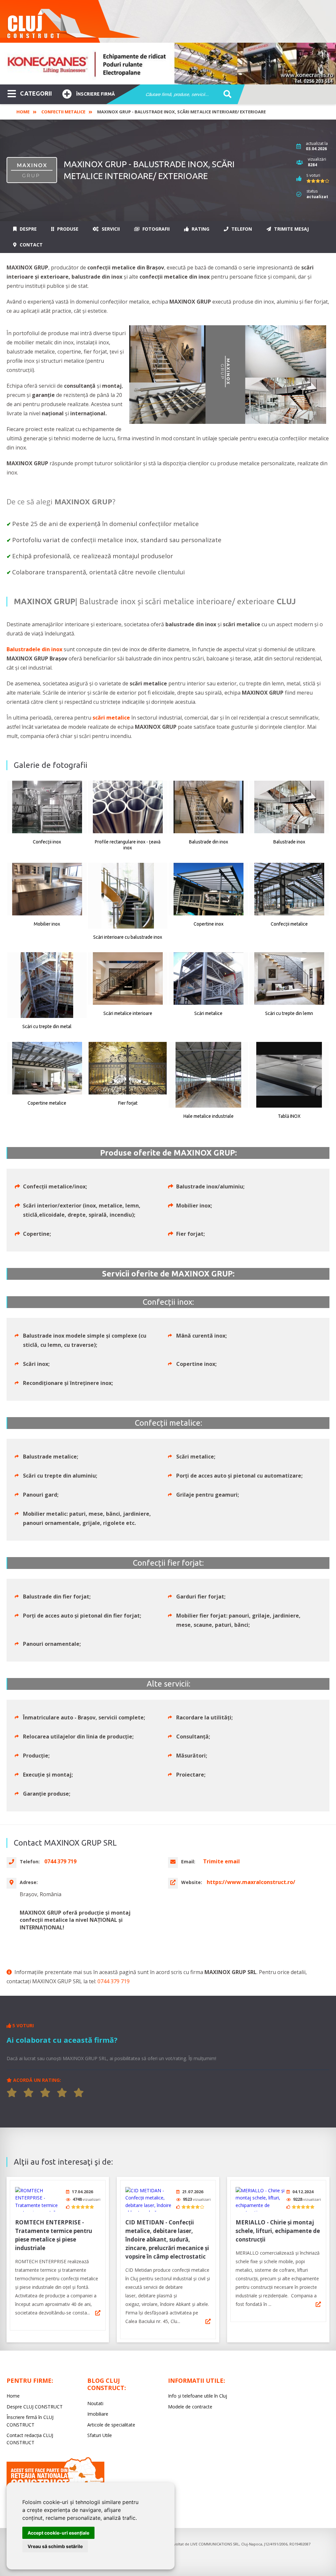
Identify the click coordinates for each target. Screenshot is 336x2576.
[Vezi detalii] (98, 2313)
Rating (200, 229)
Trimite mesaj (291, 229)
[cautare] (225, 95)
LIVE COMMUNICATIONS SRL (215, 2544)
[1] (12, 2093)
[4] (62, 2093)
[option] (168, 64)
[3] (45, 2093)
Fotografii (155, 229)
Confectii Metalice (63, 112)
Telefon (241, 229)
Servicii (110, 229)
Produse (67, 229)
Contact (31, 245)
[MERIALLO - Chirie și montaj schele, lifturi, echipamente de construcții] (260, 2199)
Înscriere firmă (95, 94)
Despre (28, 229)
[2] (29, 2093)
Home (23, 112)
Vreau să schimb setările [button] (55, 2546)
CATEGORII (36, 93)
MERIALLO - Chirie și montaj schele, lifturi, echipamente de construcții (278, 2231)
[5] (79, 2093)
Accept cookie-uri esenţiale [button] (58, 2533)
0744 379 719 (114, 1981)
